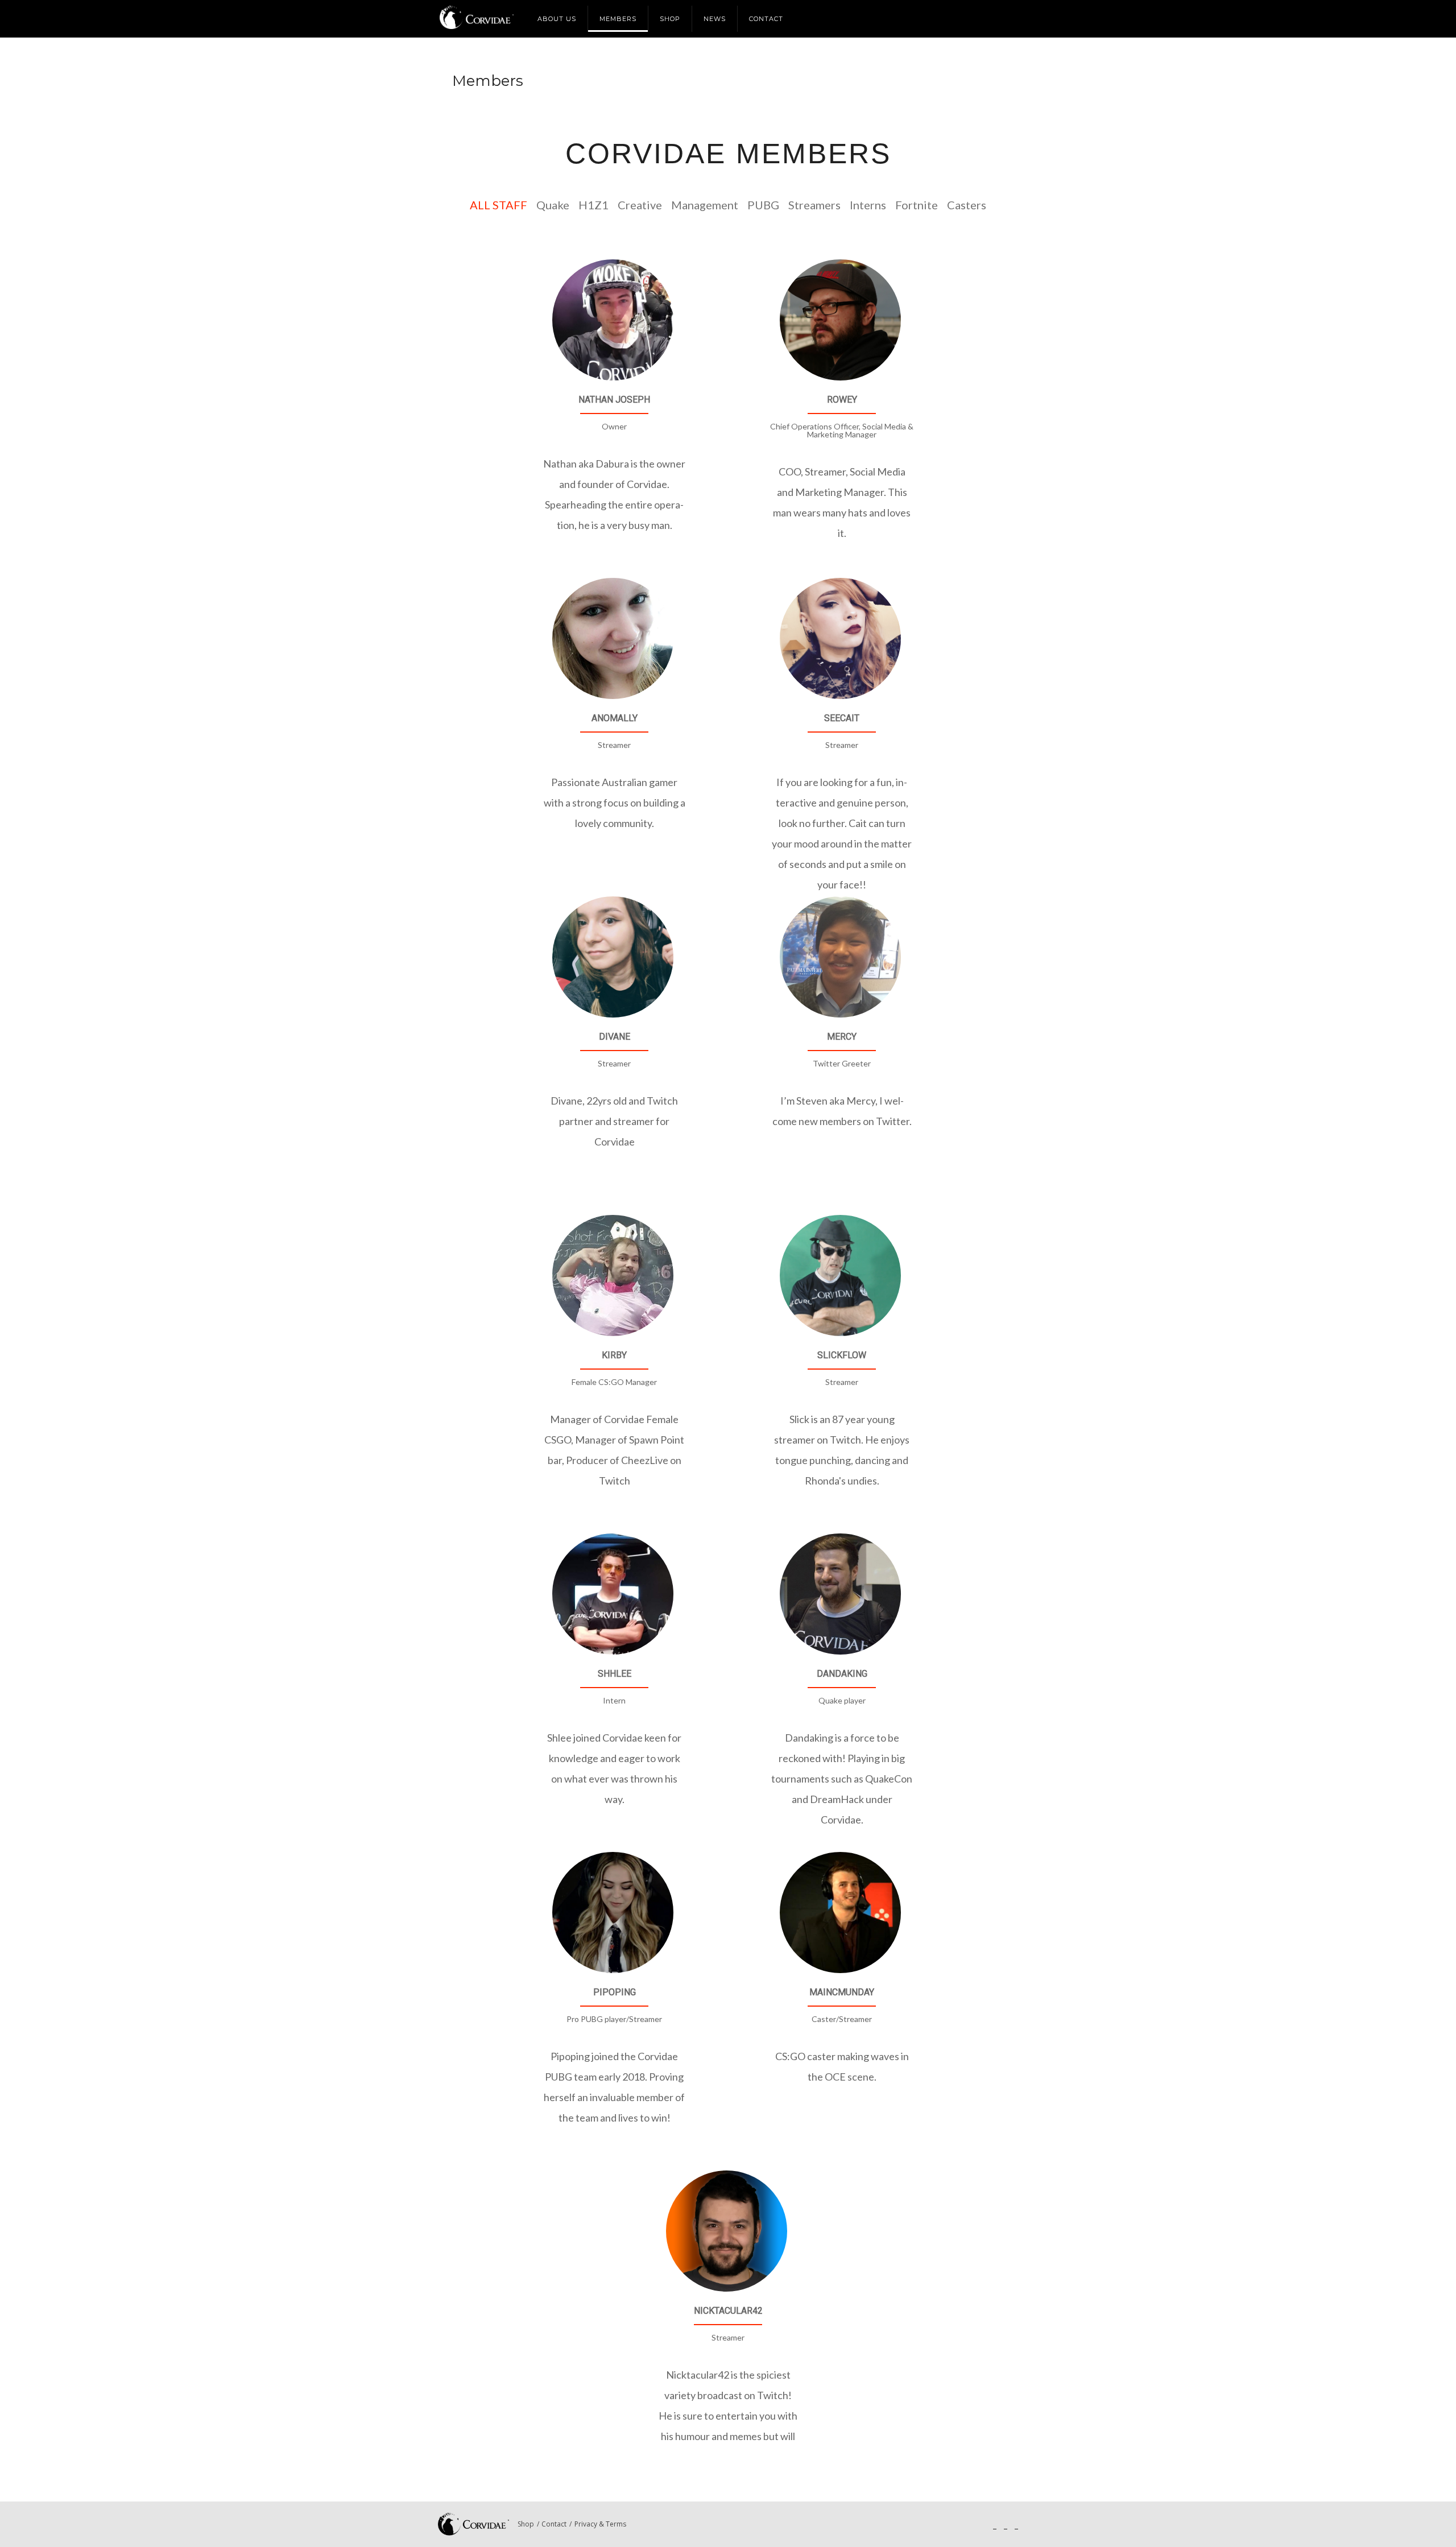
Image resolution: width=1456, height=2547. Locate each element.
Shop (670, 19)
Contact (766, 19)
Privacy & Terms (600, 2524)
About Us (557, 19)
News (715, 19)
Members (618, 19)
